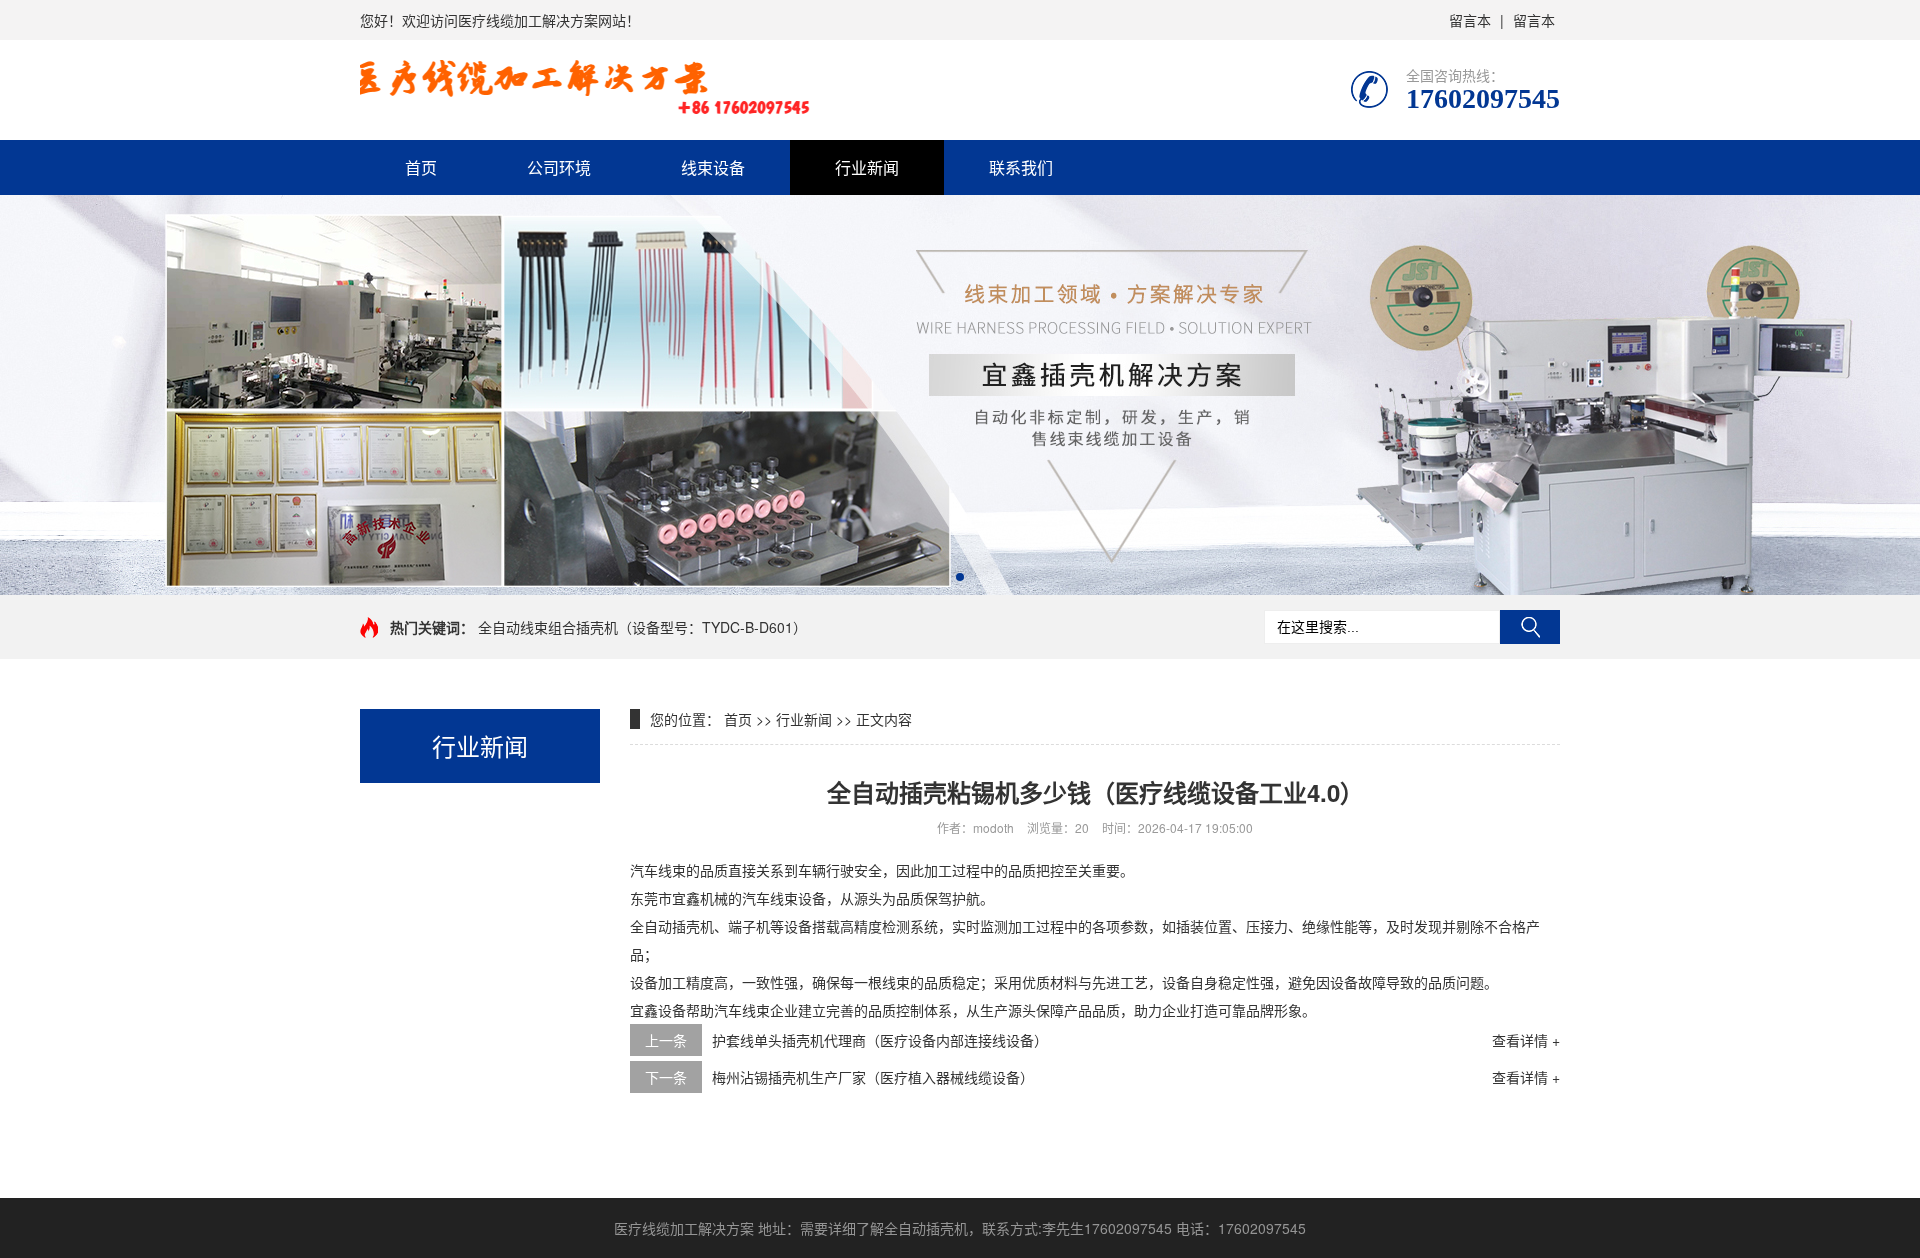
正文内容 (884, 719)
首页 (421, 167)
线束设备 (713, 167)
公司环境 (559, 167)
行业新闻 (867, 167)
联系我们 (1021, 167)
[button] (960, 577)
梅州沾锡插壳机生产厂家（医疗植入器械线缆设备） (873, 1077)
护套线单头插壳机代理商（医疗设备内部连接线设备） (880, 1040)
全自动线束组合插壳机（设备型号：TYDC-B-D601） (642, 627)
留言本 (1470, 20)
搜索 (1530, 627)
